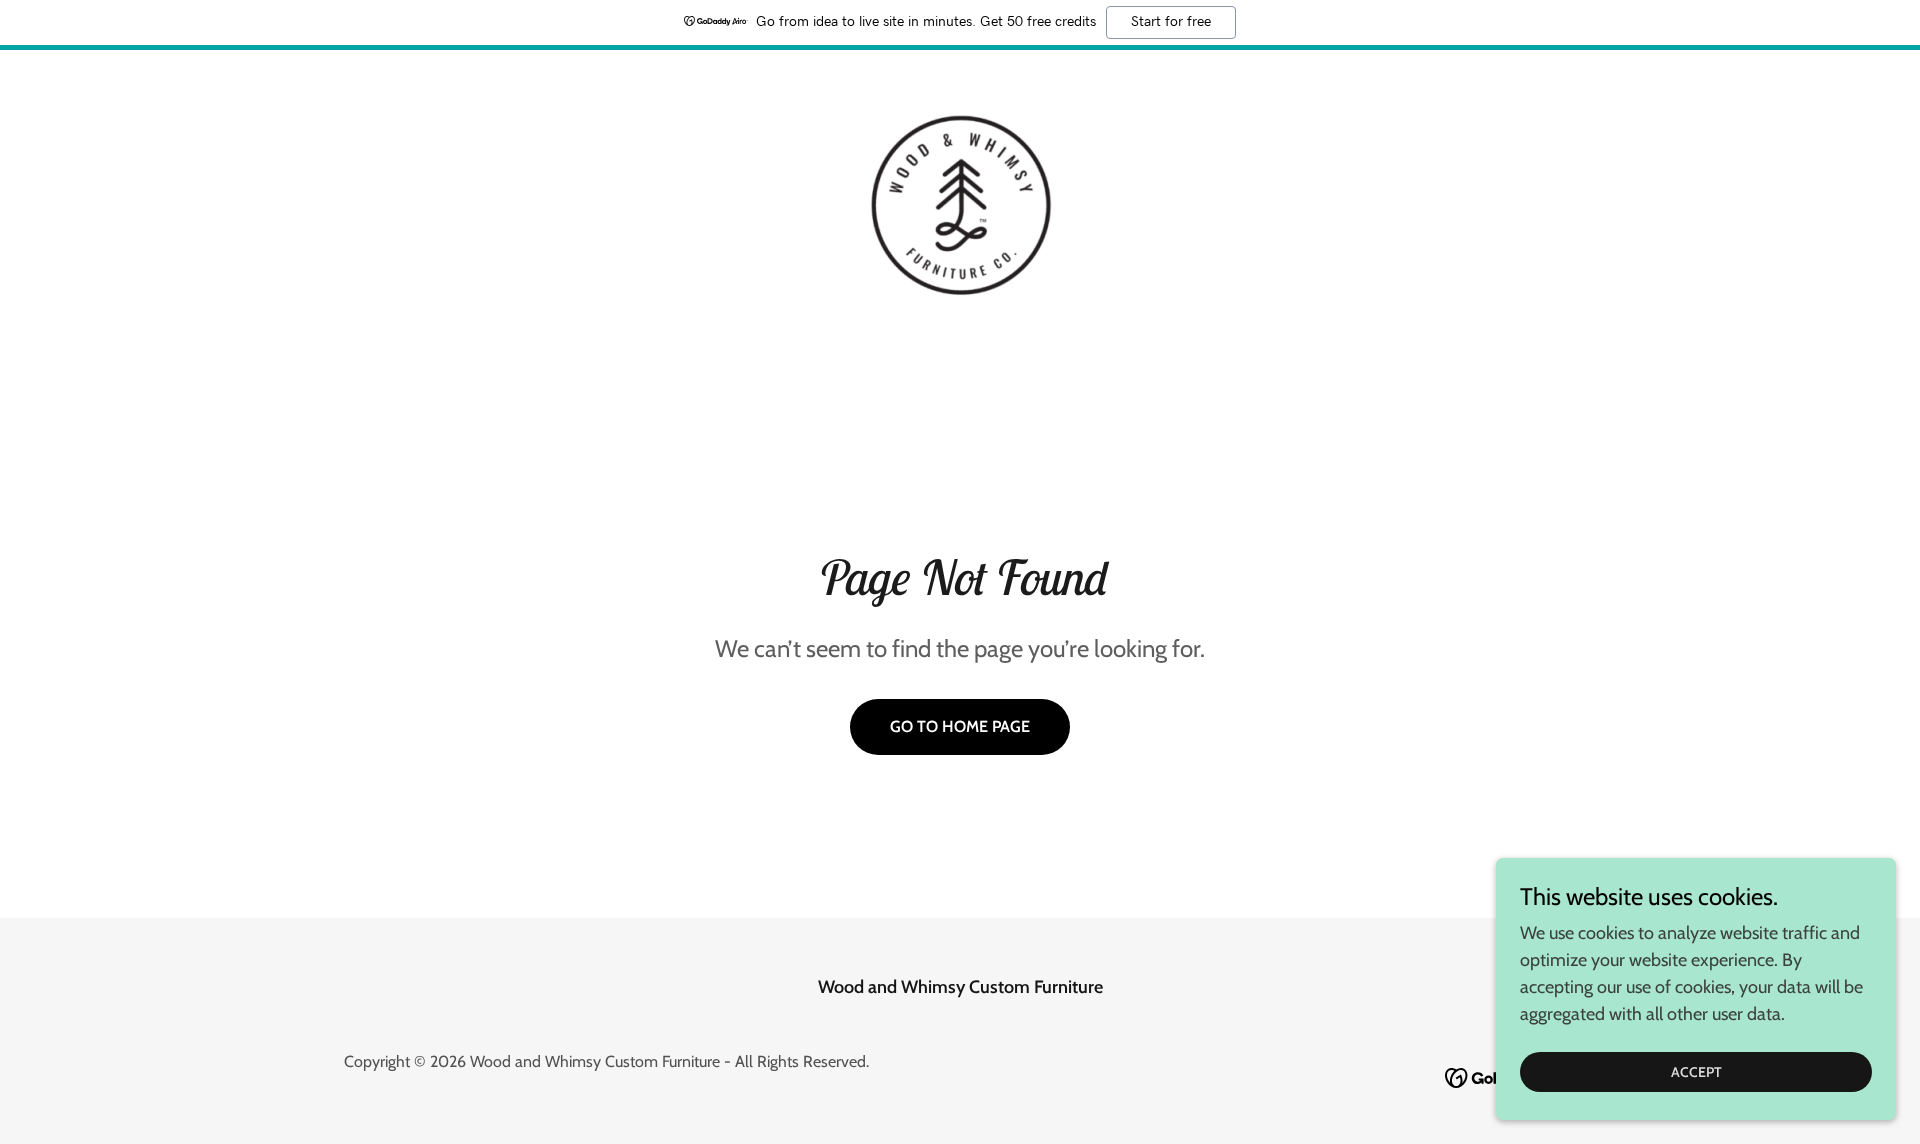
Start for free (1171, 22)
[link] (959, 204)
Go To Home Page (960, 726)
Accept (1696, 1072)
